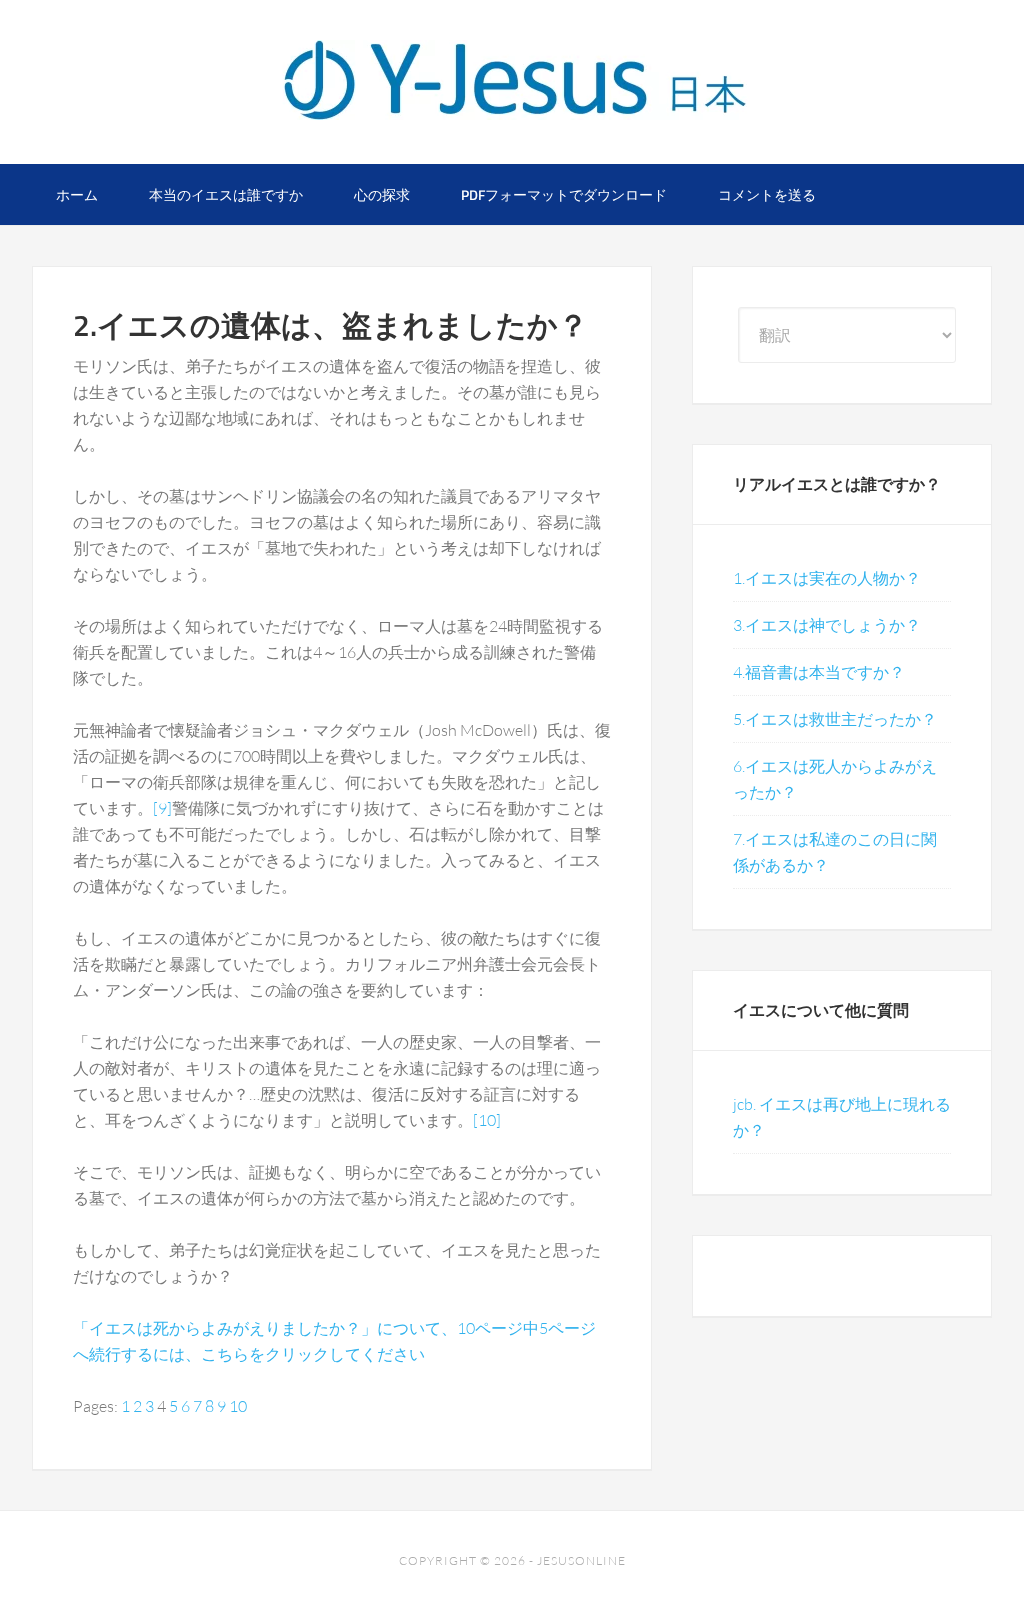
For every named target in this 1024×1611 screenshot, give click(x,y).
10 (238, 1406)
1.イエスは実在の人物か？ (827, 578)
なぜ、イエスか (512, 80)
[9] (162, 808)
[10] (487, 1120)
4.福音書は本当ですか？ (819, 672)
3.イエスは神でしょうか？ (827, 625)
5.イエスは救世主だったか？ (835, 719)
